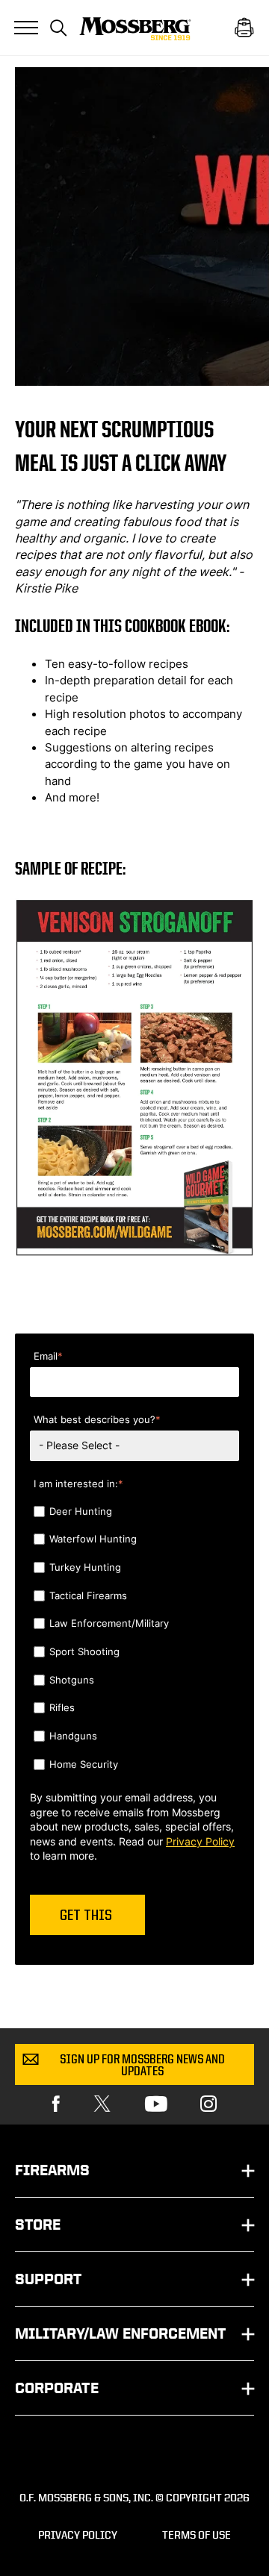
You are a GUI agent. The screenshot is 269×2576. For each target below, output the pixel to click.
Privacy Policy (200, 1841)
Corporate (57, 2388)
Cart (244, 28)
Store (38, 2225)
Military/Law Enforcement (120, 2333)
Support (48, 2279)
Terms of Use (197, 2535)
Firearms (52, 2170)
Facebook (56, 2104)
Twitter (102, 2104)
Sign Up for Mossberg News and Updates (142, 2066)
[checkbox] (134, 1639)
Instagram (208, 2104)
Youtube (156, 2104)
